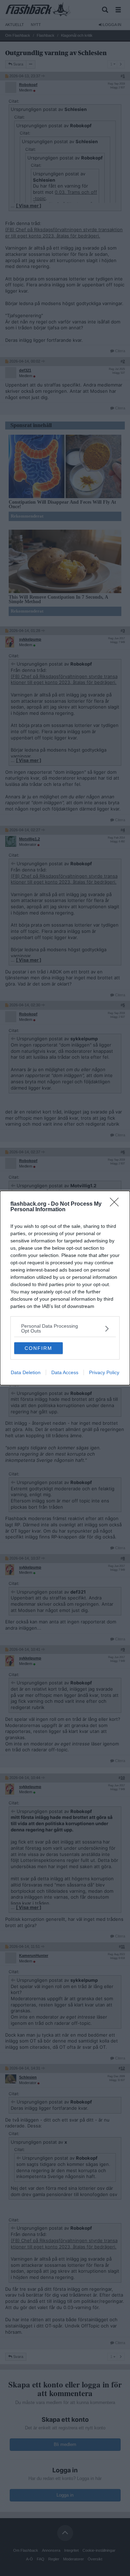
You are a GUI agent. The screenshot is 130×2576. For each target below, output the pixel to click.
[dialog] (65, 1288)
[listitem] (65, 1328)
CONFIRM (38, 1348)
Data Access (65, 1372)
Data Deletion (26, 1372)
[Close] (116, 1204)
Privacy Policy (104, 1372)
